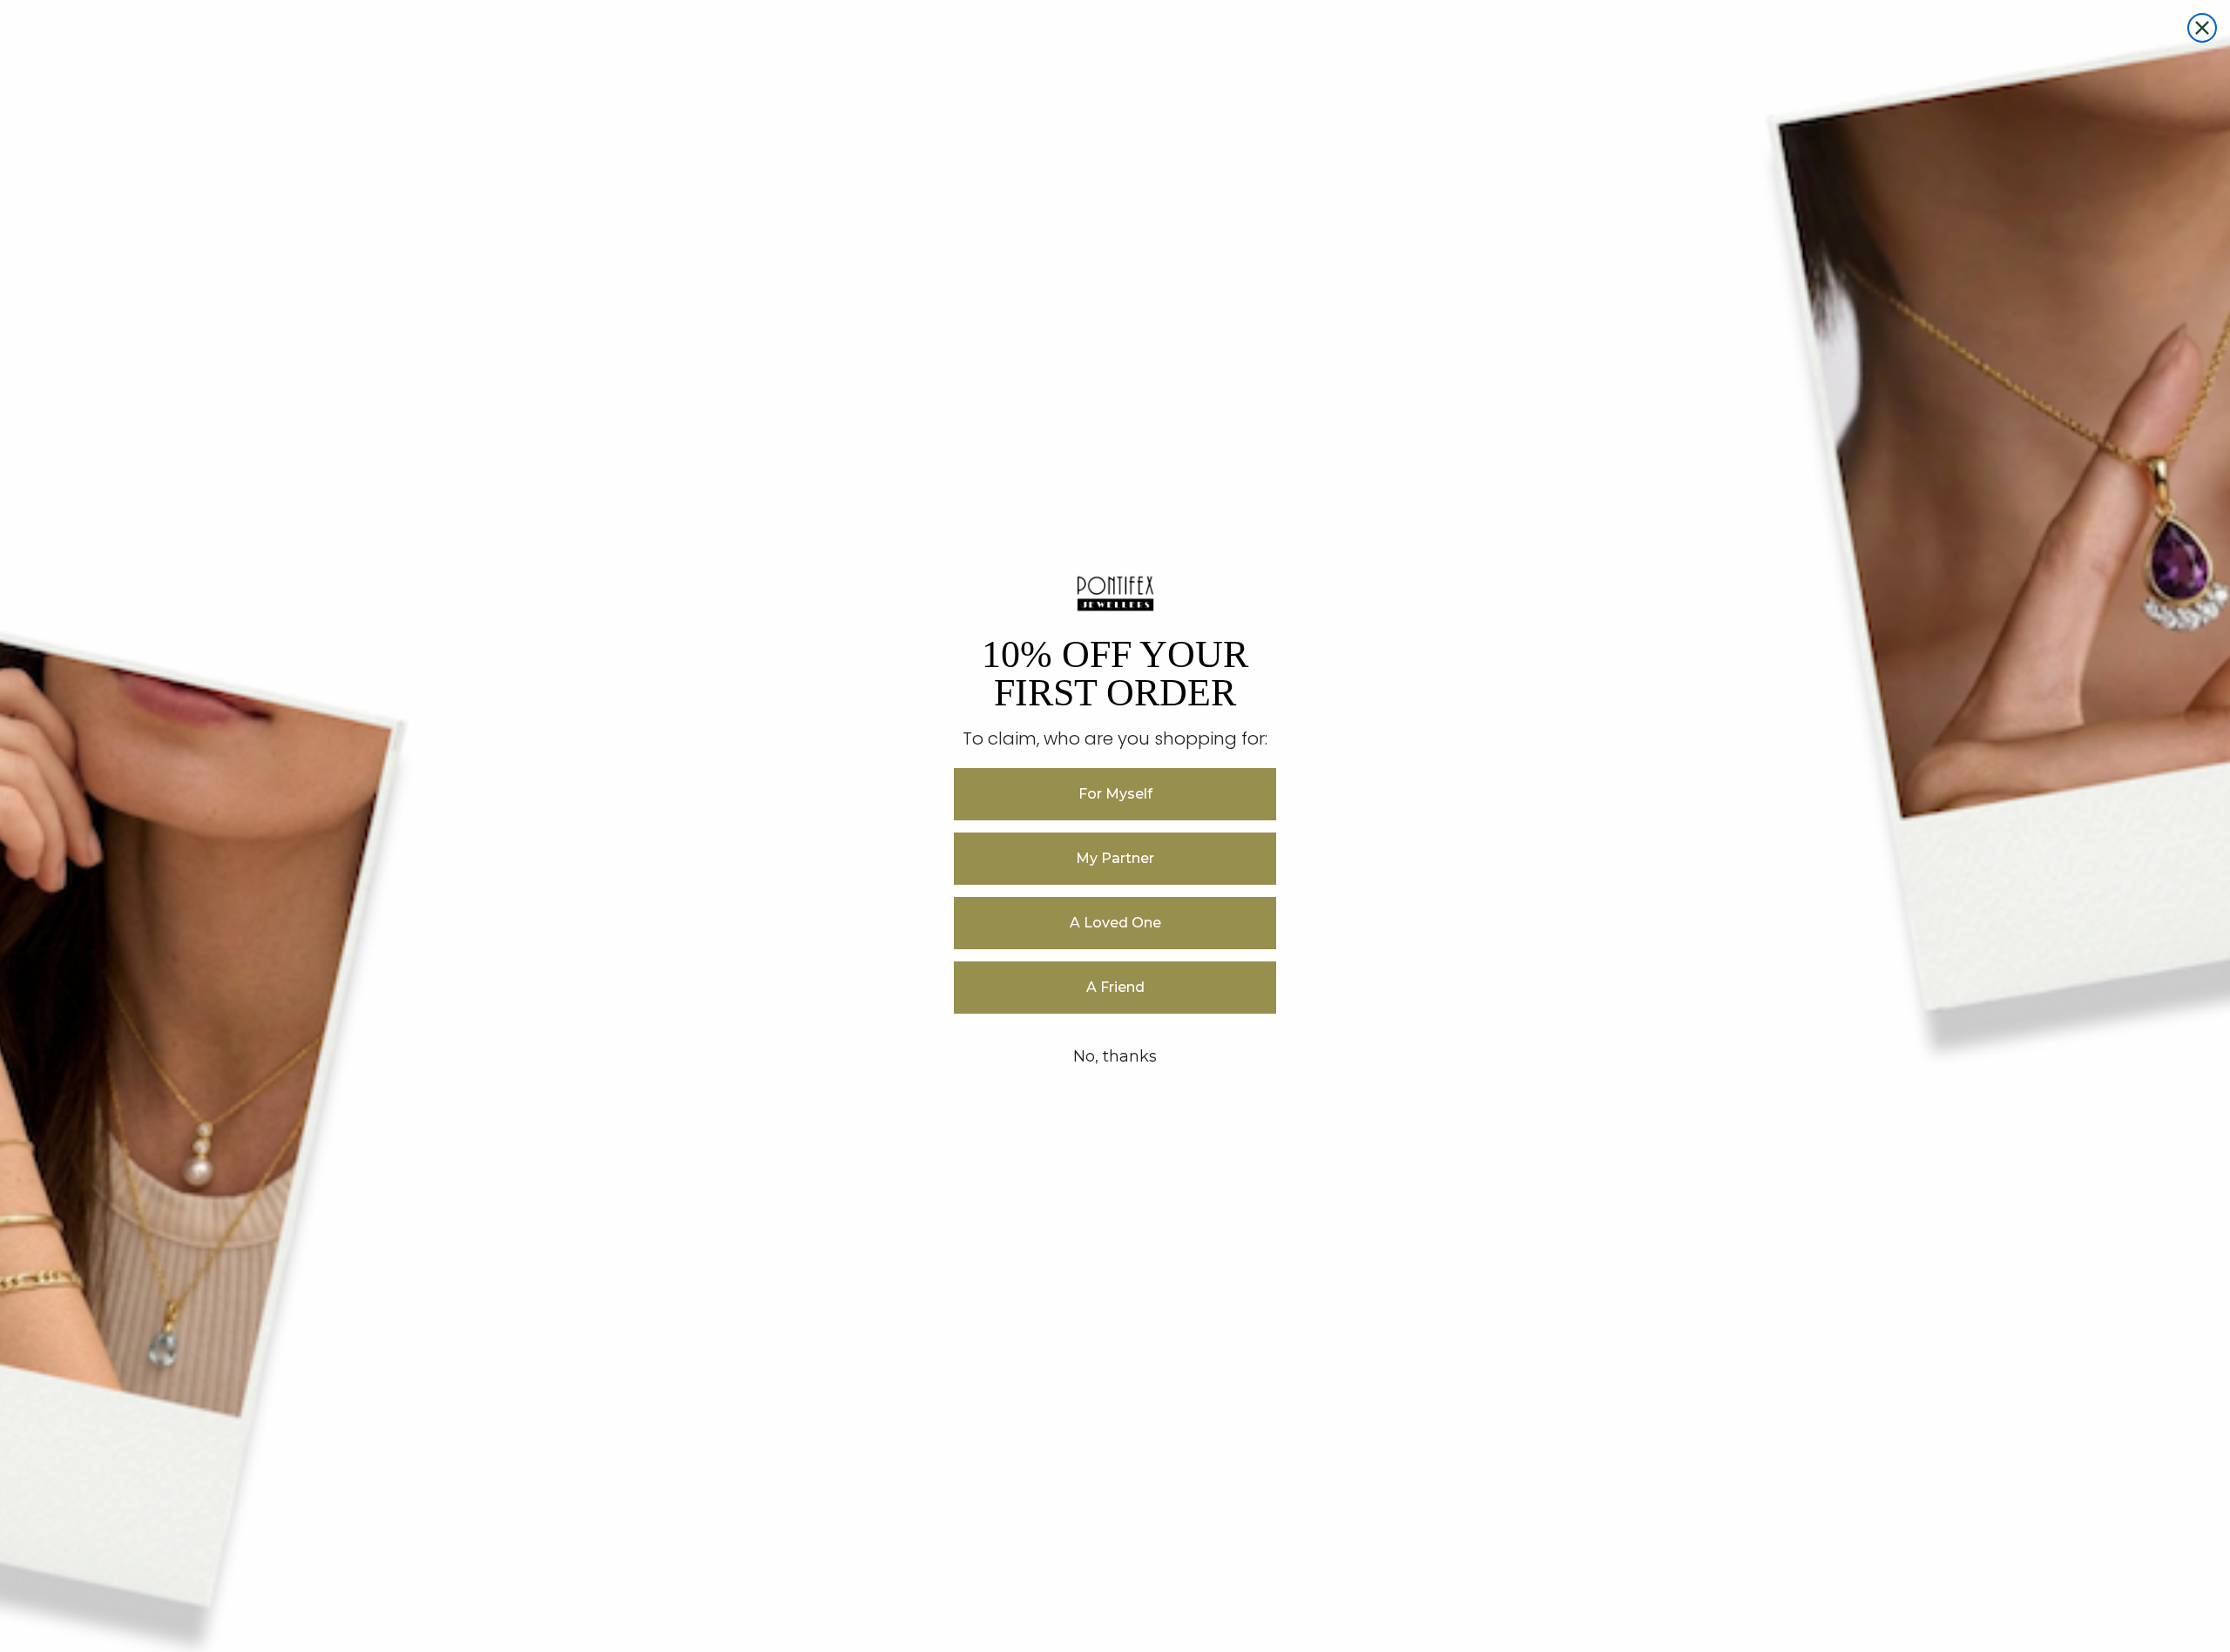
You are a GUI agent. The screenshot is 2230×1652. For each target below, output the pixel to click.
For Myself (1115, 794)
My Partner (1115, 858)
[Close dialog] (2202, 28)
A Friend (1115, 987)
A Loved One (1115, 923)
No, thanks (1115, 1056)
